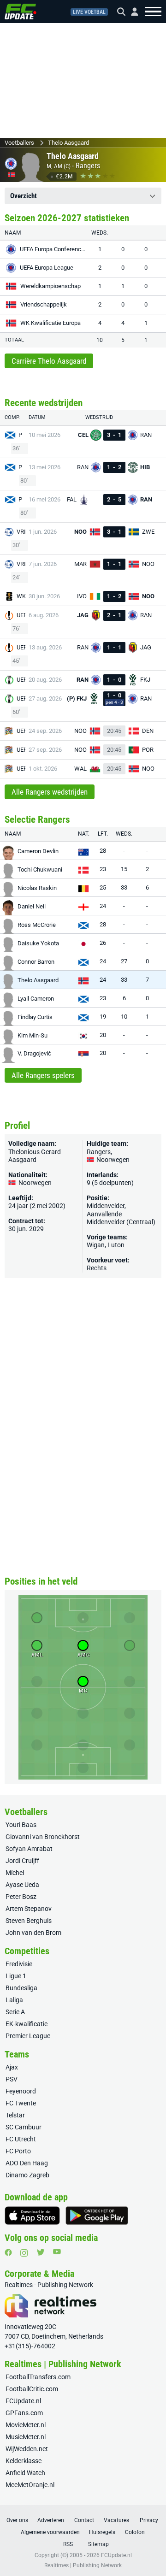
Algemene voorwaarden (50, 2532)
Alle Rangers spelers (43, 1075)
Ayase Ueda (22, 1885)
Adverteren (51, 2520)
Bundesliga (21, 1988)
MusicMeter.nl (26, 2437)
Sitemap (98, 2544)
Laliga (14, 2000)
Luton (116, 1245)
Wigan (96, 1245)
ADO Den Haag (27, 2163)
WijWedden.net (27, 2449)
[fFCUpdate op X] (41, 2252)
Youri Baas (21, 1825)
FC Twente (21, 2103)
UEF (22, 615)
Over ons (17, 2520)
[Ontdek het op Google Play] (97, 2216)
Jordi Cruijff (22, 1861)
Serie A (15, 2012)
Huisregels (102, 2532)
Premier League (28, 2036)
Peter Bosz (21, 1897)
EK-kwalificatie (27, 2024)
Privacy (149, 2520)
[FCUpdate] (21, 12)
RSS (68, 2544)
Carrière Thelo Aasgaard (49, 361)
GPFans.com (24, 2413)
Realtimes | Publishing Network (83, 2565)
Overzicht (24, 196)
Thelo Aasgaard (68, 143)
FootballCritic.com (32, 2389)
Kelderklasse (24, 2461)
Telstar (15, 2115)
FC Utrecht (21, 2139)
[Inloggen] (131, 12)
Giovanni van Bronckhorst (43, 1837)
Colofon (135, 2532)
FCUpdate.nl (23, 2401)
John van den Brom (33, 1933)
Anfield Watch (25, 2473)
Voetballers (19, 143)
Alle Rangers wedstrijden (50, 792)
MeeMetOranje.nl (30, 2485)
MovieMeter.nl (26, 2425)
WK (21, 596)
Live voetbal (89, 12)
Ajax (12, 2067)
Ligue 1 (16, 1976)
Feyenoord (21, 2091)
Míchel (15, 1873)
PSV (12, 2079)
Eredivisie (19, 1964)
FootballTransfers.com (38, 2377)
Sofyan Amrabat (29, 1849)
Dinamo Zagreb (27, 2175)
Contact (84, 2520)
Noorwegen (112, 1160)
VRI (21, 532)
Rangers (88, 166)
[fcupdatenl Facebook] (8, 2252)
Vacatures (116, 2520)
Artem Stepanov (29, 1909)
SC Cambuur (24, 2127)
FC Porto (18, 2151)
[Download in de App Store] (32, 2216)
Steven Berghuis (29, 1921)
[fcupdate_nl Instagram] (24, 2253)
